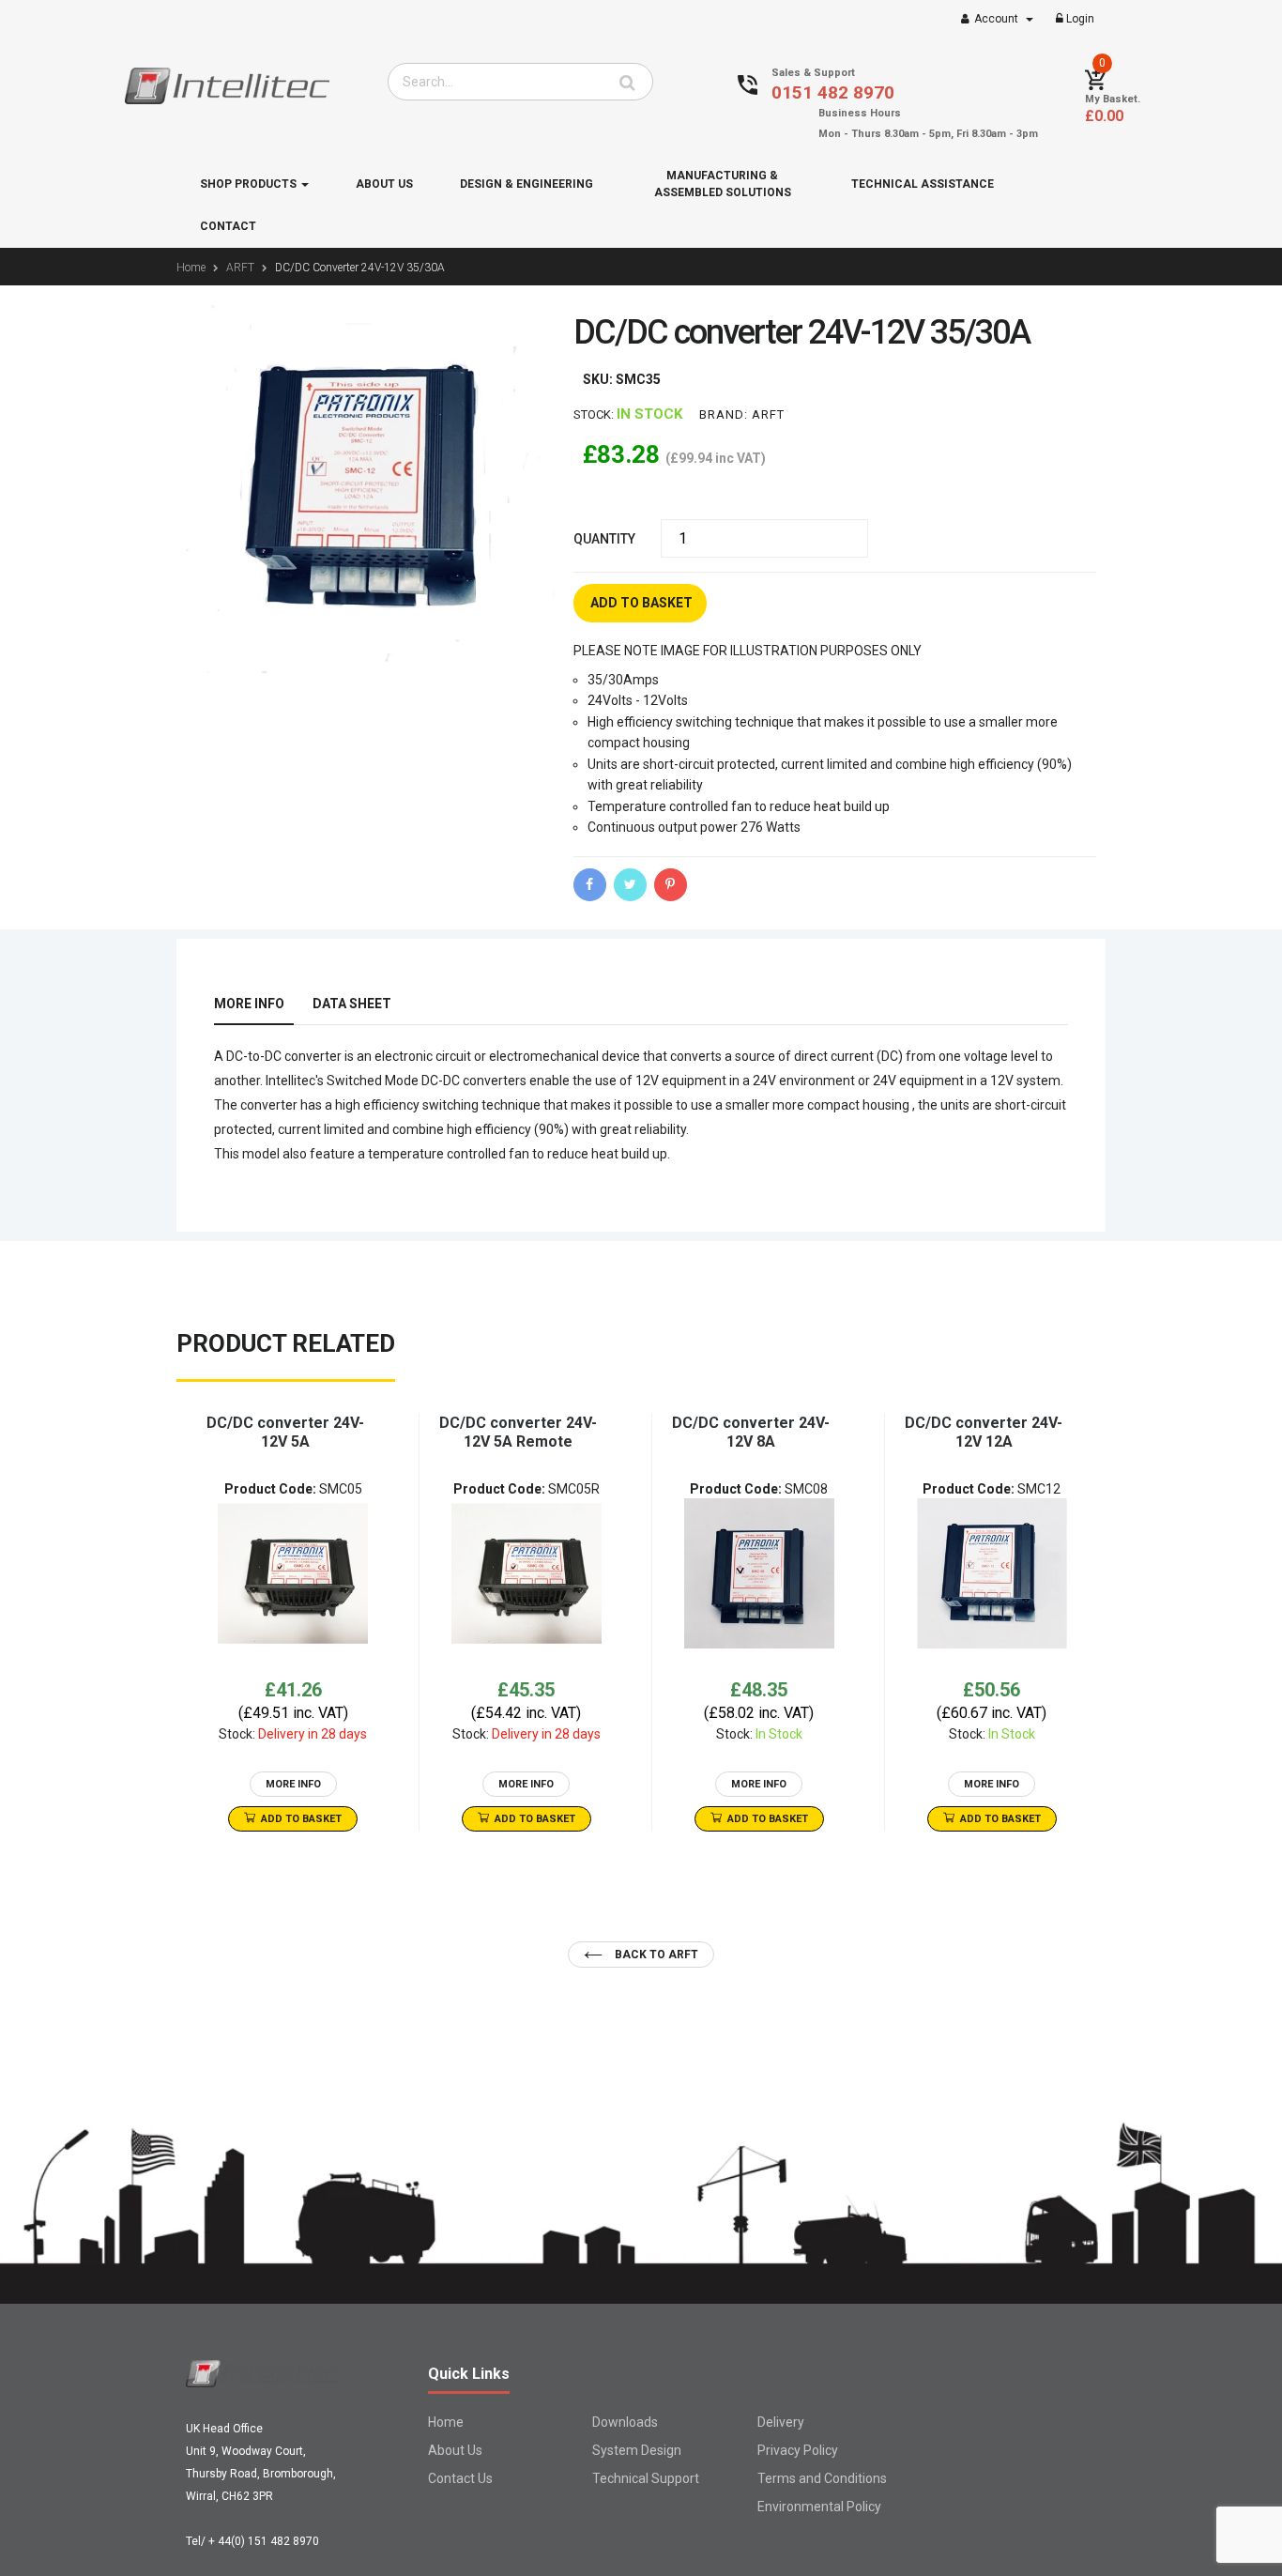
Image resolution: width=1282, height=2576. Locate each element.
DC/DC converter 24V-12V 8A (751, 1432)
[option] (293, 1623)
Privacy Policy (798, 2450)
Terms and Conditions (822, 2478)
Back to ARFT (655, 1955)
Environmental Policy (819, 2507)
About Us (455, 2450)
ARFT (768, 414)
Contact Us (460, 2478)
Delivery (781, 2422)
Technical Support (646, 2478)
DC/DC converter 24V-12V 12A (984, 1432)
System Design (637, 2450)
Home (446, 2422)
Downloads (625, 2422)
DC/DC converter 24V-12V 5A (285, 1432)
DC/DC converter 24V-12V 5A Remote (518, 1432)
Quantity (604, 539)
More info (249, 1004)
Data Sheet (352, 1004)
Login (1079, 19)
